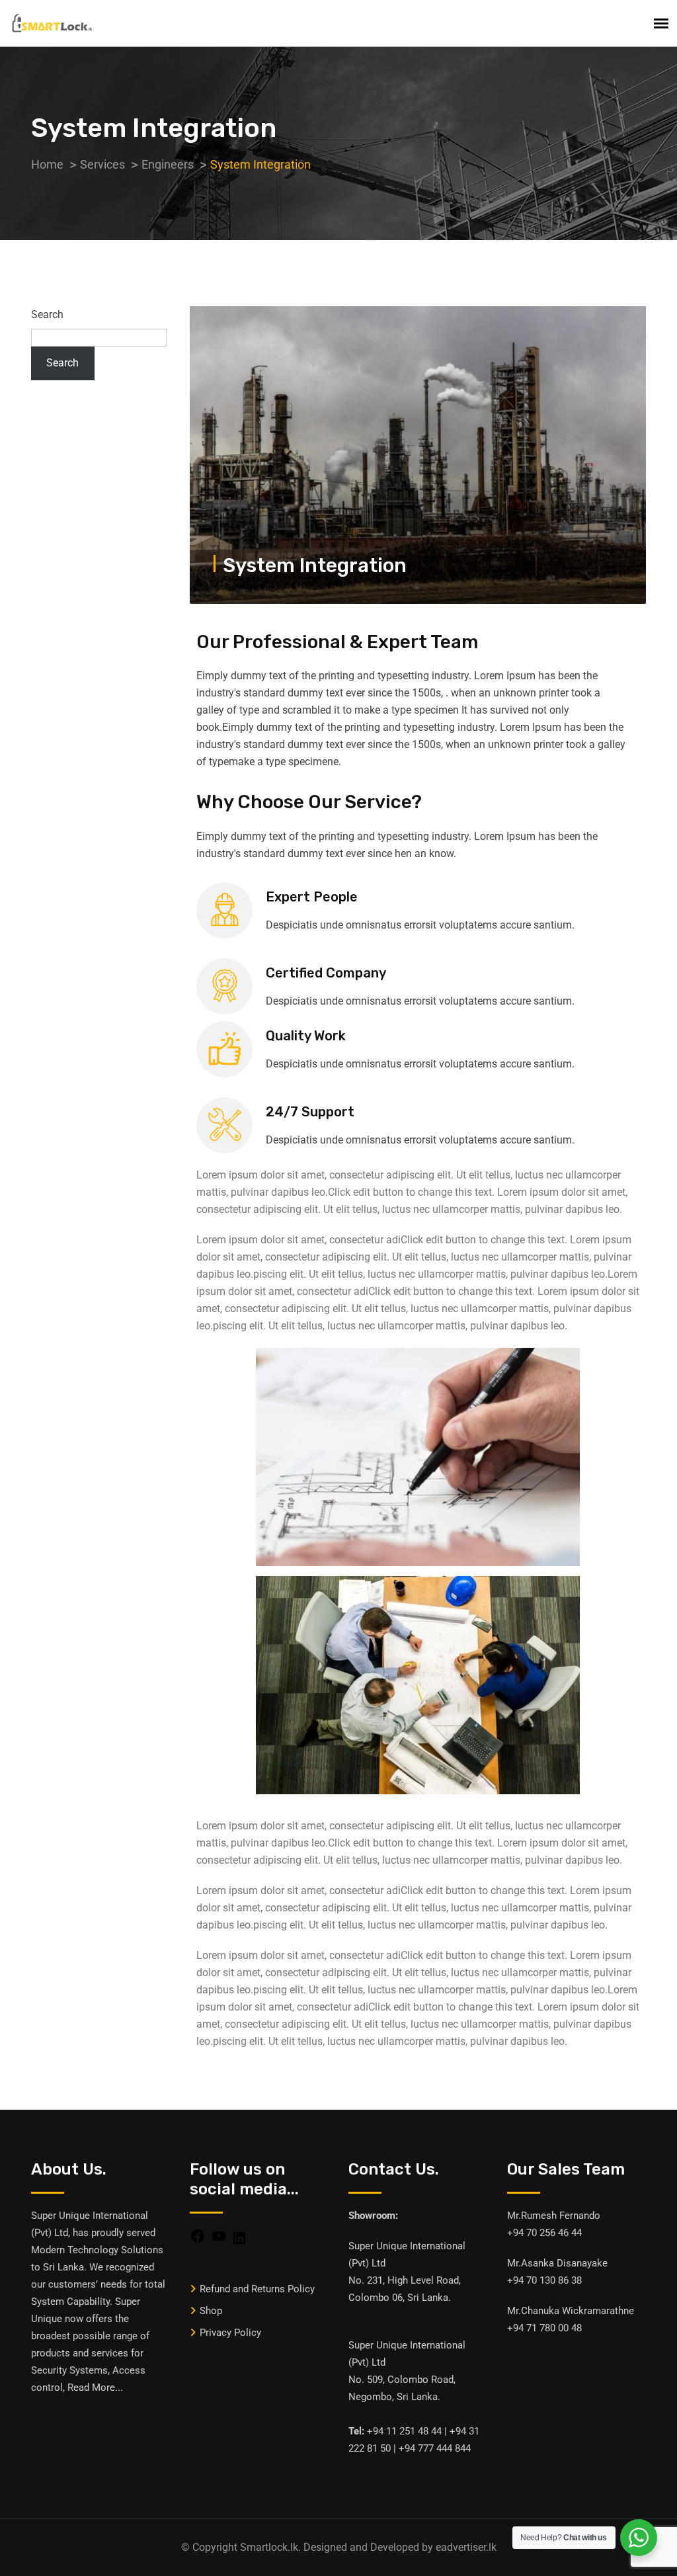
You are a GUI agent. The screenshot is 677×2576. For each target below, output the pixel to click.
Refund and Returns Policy (257, 2289)
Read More (91, 2388)
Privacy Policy (230, 2333)
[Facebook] (198, 2235)
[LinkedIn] (239, 2237)
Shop (211, 2311)
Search (47, 314)
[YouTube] (219, 2235)
